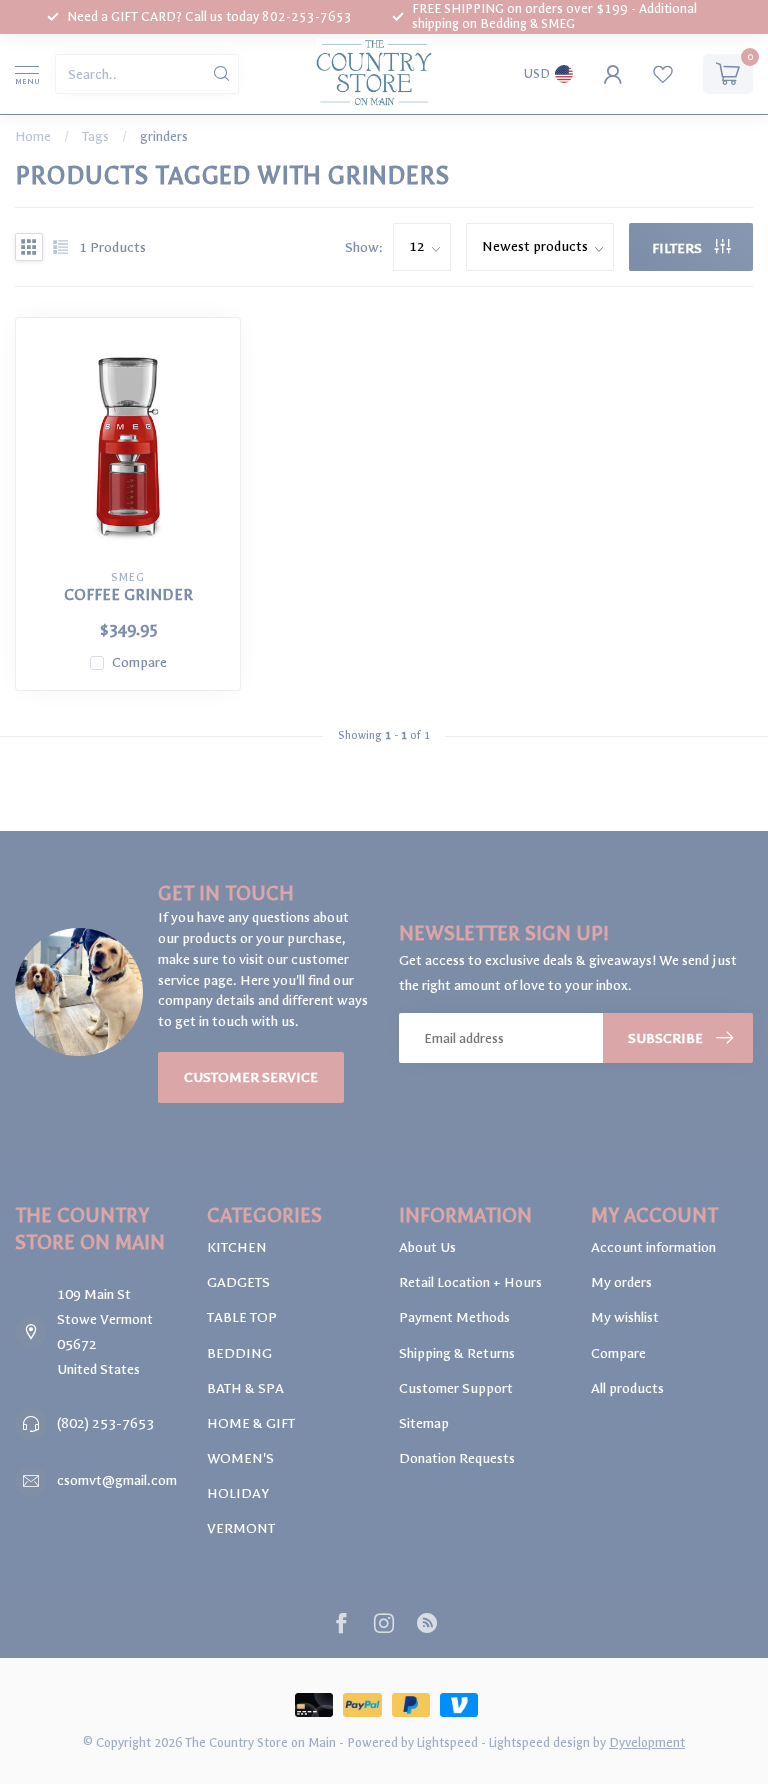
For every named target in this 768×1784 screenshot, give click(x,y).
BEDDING (239, 1353)
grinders (164, 136)
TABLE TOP (242, 1317)
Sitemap (424, 1423)
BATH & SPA (245, 1388)
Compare (139, 662)
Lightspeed (447, 1742)
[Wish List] (663, 74)
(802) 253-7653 (105, 1423)
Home (33, 136)
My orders (621, 1282)
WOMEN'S (240, 1458)
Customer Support (456, 1388)
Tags (95, 136)
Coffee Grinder (128, 595)
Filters (678, 248)
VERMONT (241, 1528)
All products (627, 1388)
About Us (427, 1247)
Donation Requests (457, 1458)
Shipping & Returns (457, 1353)
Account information (653, 1247)
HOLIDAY (238, 1493)
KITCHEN (237, 1247)
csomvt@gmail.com (117, 1480)
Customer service (251, 1077)
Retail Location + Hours (470, 1282)
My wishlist (625, 1317)
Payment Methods (454, 1317)
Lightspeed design (539, 1742)
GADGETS (238, 1282)
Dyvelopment (647, 1742)
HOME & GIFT (251, 1423)
